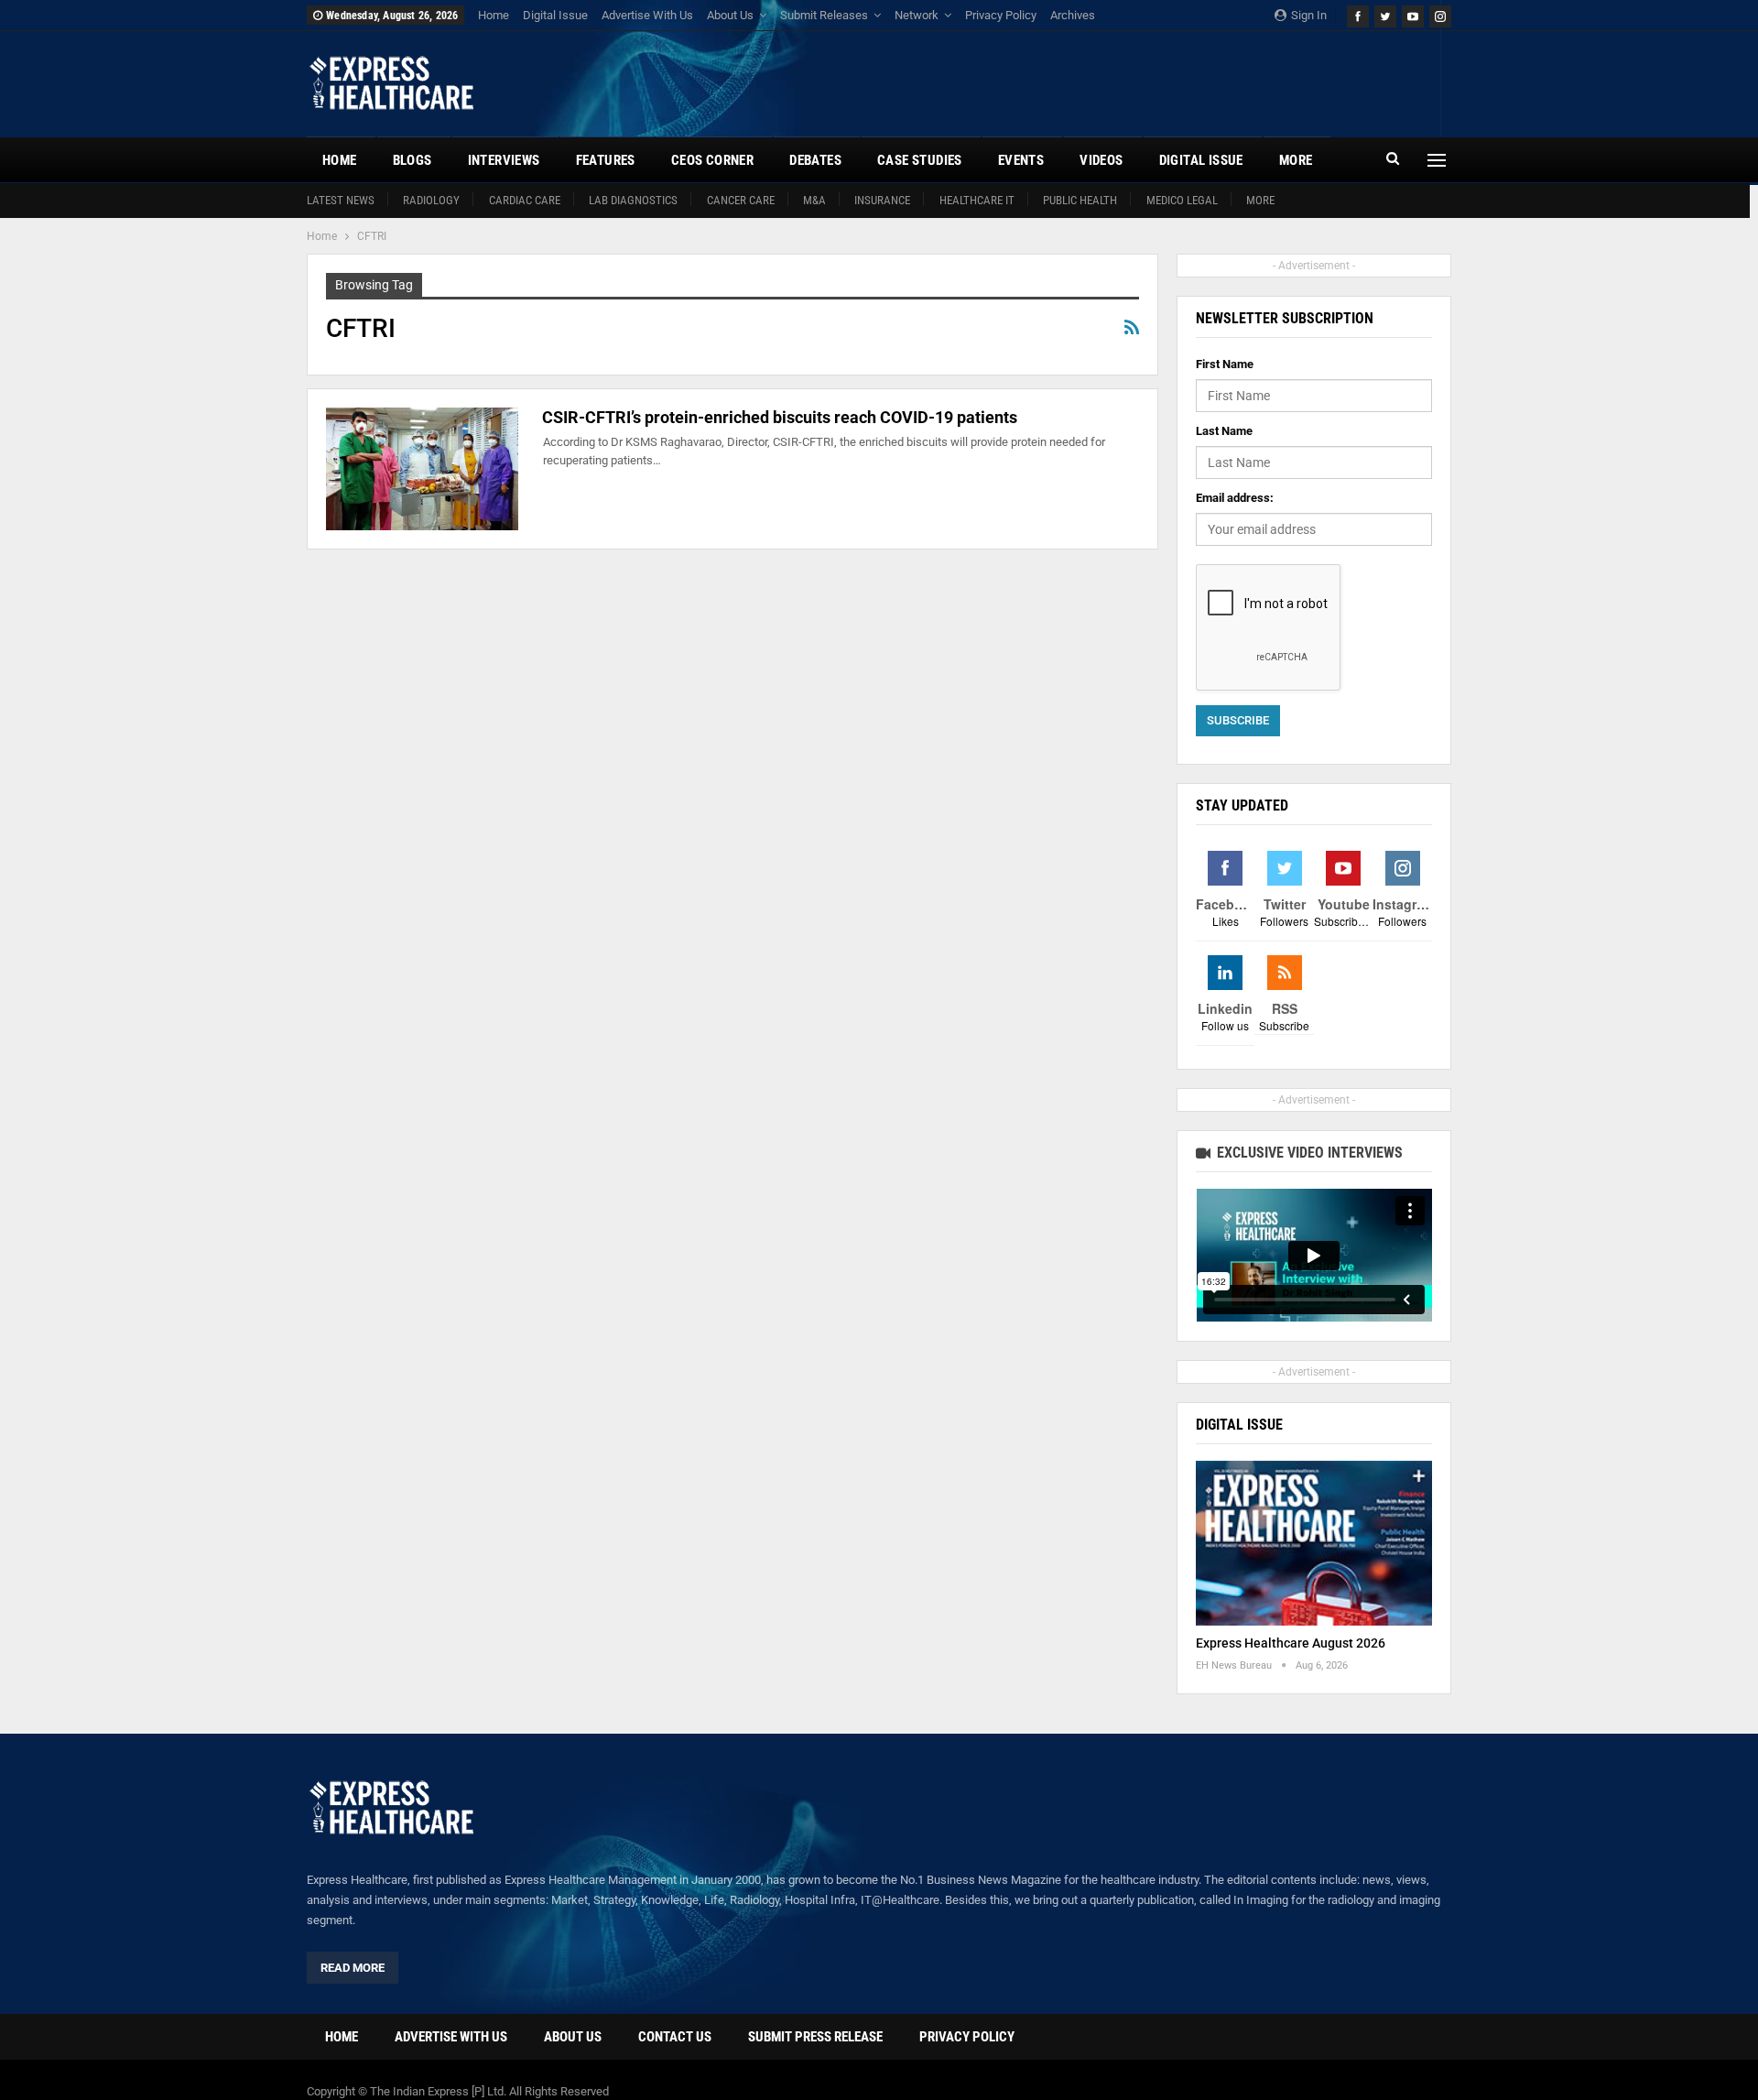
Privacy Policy (1001, 15)
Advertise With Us (647, 15)
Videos (1101, 160)
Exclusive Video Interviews (1308, 1153)
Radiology (431, 200)
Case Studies (920, 160)
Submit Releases (824, 15)
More (1260, 200)
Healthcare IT (977, 200)
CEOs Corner (712, 160)
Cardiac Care (525, 200)
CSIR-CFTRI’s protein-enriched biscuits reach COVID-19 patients (780, 417)
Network (917, 15)
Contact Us (675, 2037)
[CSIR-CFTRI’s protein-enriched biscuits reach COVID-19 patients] (422, 469)
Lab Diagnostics (633, 200)
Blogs (412, 160)
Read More (353, 1968)
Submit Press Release (815, 2037)
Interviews (504, 160)
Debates (815, 160)
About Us (730, 15)
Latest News (341, 200)
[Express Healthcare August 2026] (1314, 1544)
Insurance (882, 200)
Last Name (1224, 431)
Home (494, 15)
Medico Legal (1182, 200)
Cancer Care (741, 200)
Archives (1073, 15)
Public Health (1080, 200)
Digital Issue (555, 15)
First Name (1225, 364)
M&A (814, 200)
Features (606, 160)
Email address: (1235, 498)
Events (1021, 160)
